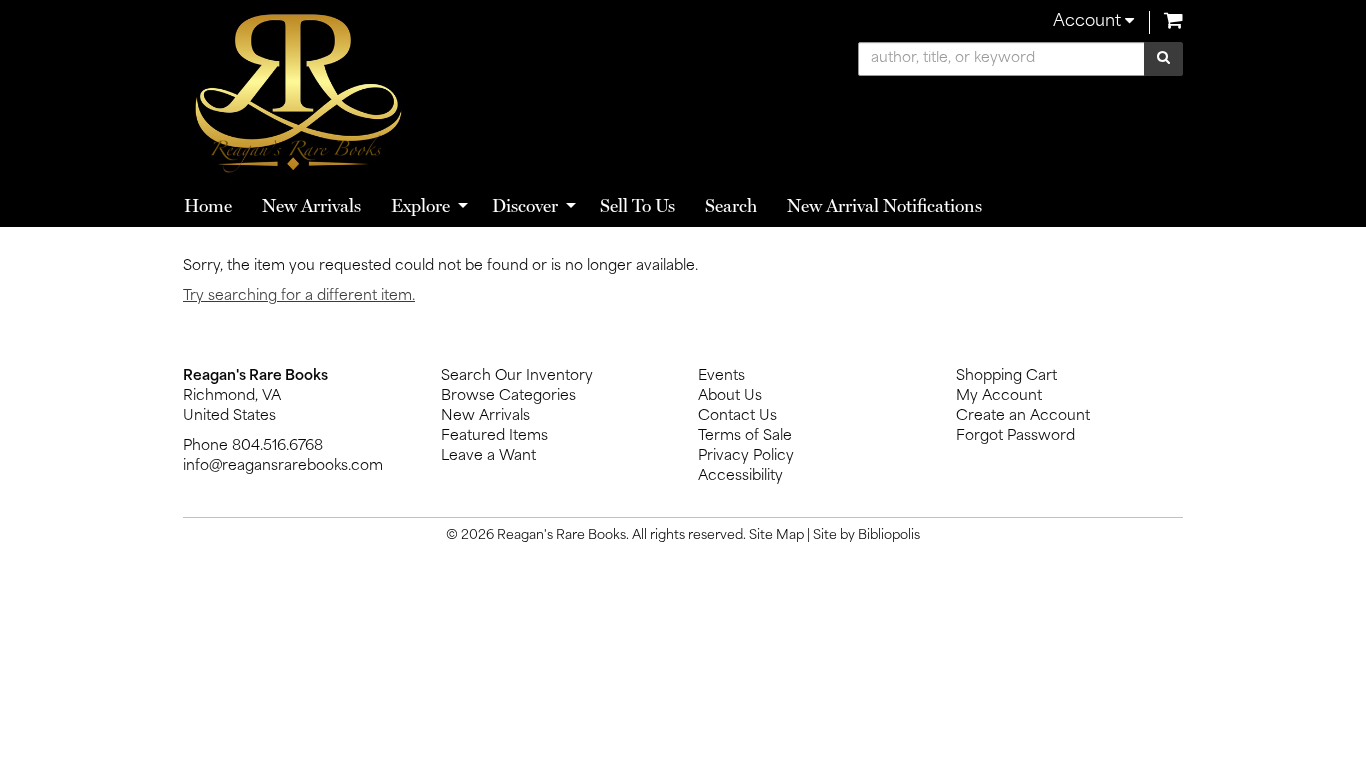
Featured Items (494, 436)
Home (208, 205)
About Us (730, 396)
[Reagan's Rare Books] (425, 92)
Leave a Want (488, 456)
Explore (420, 205)
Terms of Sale (745, 436)
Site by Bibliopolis (866, 536)
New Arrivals (311, 205)
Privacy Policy (746, 456)
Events (721, 376)
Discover (525, 205)
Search (731, 205)
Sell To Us (637, 205)
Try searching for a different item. (299, 296)
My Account (999, 396)
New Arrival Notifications (884, 205)
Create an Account (1023, 416)
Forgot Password (1015, 436)
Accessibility (740, 476)
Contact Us (737, 416)
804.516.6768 (277, 446)
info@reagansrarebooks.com (283, 466)
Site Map (776, 536)
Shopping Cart (1006, 376)
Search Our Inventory (517, 376)
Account (1089, 22)
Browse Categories (508, 396)
